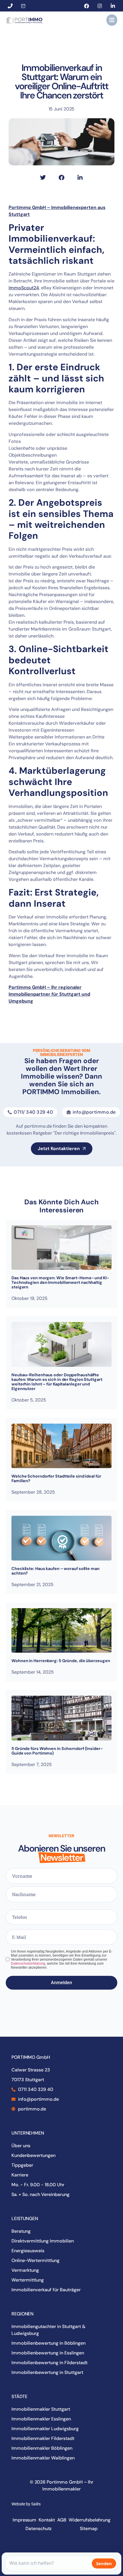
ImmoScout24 (24, 288)
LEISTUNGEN (25, 2219)
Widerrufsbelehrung (90, 2520)
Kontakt (47, 2520)
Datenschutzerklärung (28, 1964)
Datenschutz (38, 2528)
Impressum (24, 2520)
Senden (104, 2563)
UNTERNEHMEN (28, 2133)
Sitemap (89, 2528)
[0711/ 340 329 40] (11, 6)
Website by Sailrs (26, 2504)
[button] (112, 20)
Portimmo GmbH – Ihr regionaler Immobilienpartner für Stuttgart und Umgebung (49, 994)
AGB (62, 2520)
